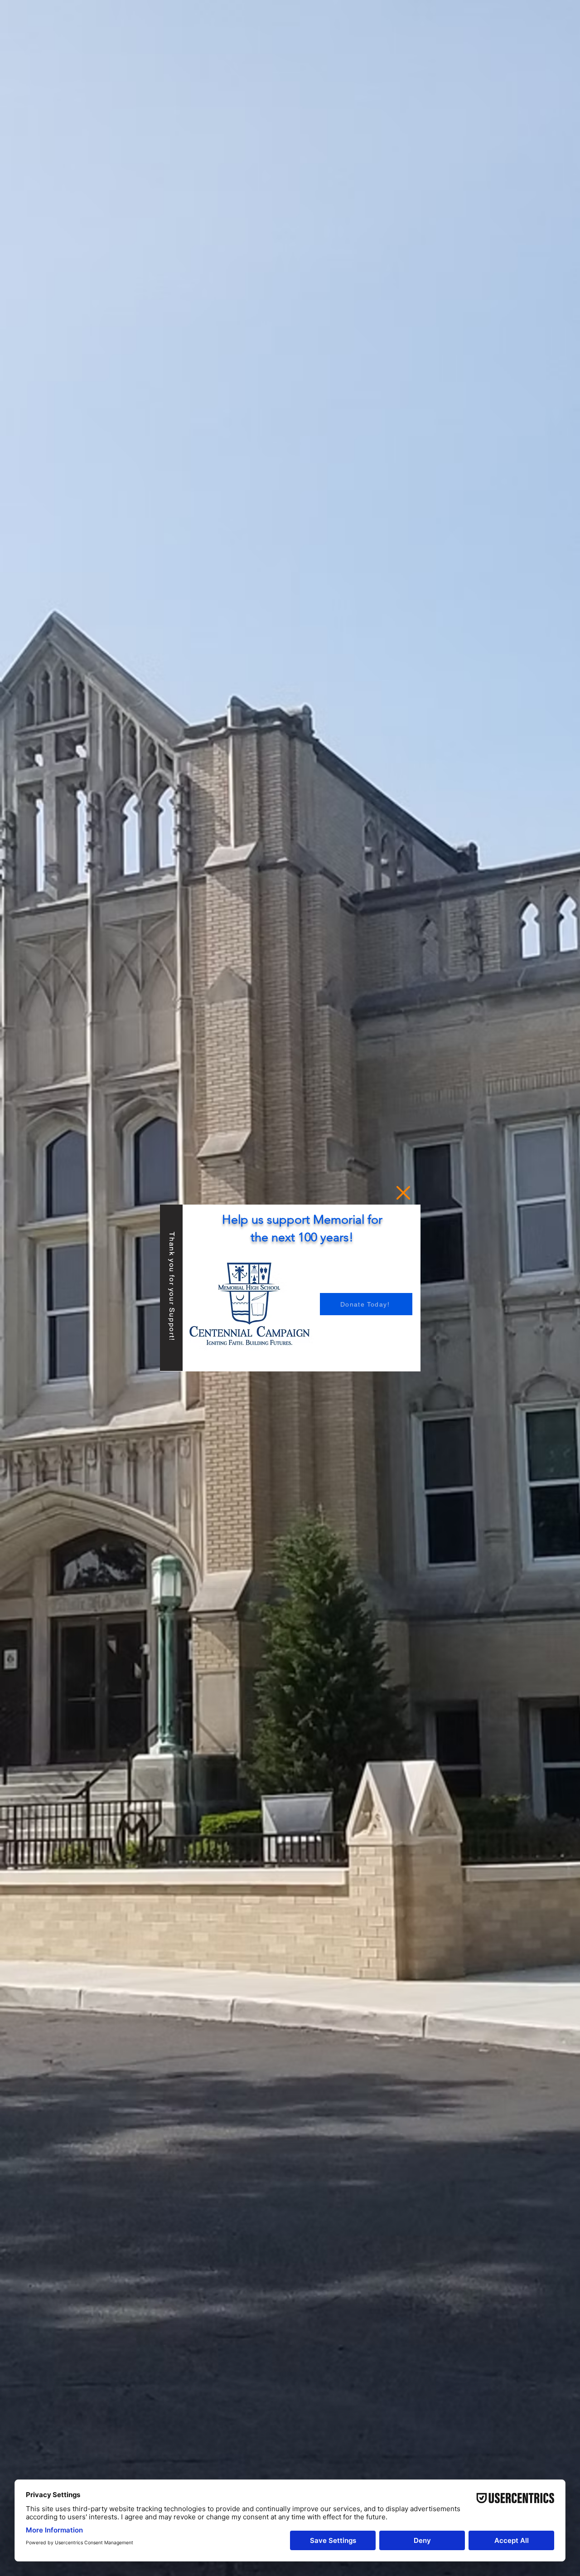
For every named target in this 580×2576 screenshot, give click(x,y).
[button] (403, 1193)
